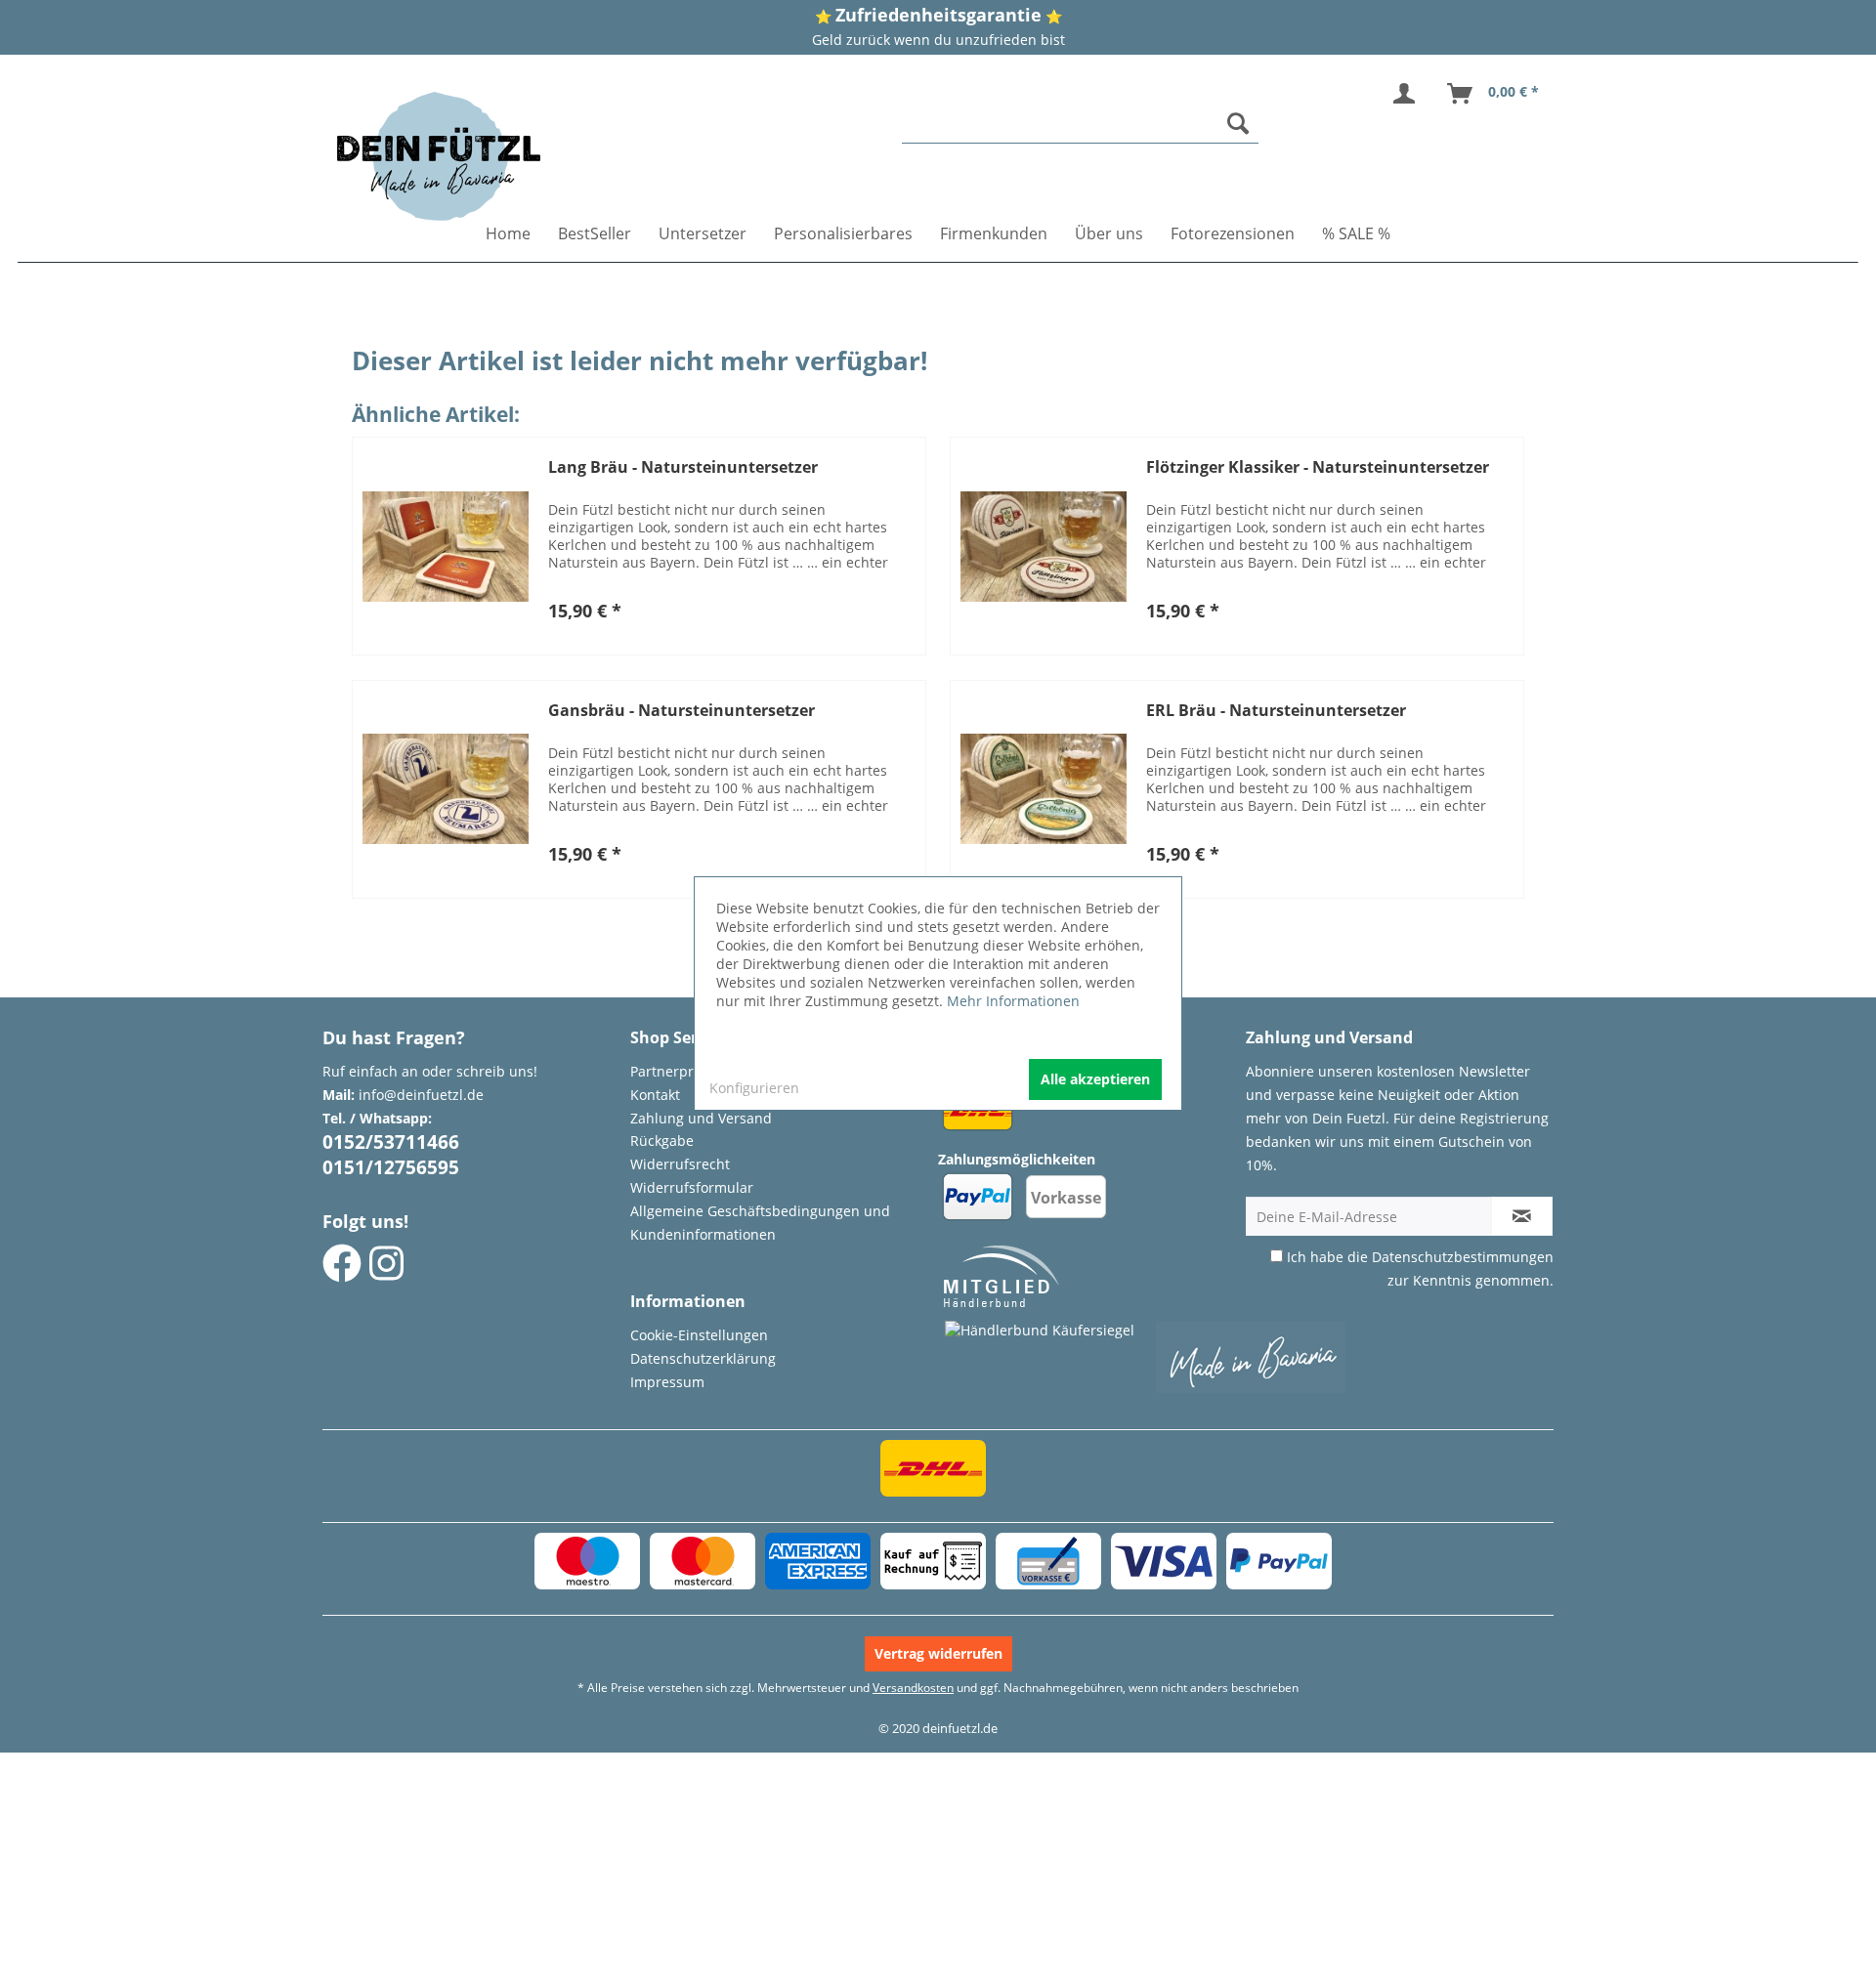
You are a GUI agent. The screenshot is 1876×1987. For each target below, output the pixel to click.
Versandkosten (913, 1688)
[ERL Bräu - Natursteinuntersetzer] (1044, 789)
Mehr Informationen (1013, 1001)
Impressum (667, 1382)
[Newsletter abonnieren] (1522, 1216)
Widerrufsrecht (680, 1164)
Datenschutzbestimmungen (1463, 1257)
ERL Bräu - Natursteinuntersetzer (1276, 711)
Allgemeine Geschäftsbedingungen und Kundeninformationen (760, 1223)
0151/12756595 (391, 1167)
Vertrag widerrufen (938, 1653)
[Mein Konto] (1408, 94)
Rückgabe (662, 1141)
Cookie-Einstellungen (699, 1335)
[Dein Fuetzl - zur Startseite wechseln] (439, 156)
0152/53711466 (391, 1142)
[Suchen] (1238, 123)
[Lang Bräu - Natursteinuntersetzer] (446, 546)
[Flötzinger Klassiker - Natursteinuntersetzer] (1044, 546)
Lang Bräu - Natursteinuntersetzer (683, 467)
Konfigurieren (754, 1088)
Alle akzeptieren (1095, 1079)
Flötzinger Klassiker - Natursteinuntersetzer (1318, 467)
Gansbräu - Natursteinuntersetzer (682, 711)
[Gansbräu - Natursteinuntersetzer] (446, 789)
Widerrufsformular (692, 1187)
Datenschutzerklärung (703, 1358)
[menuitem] (1081, 124)
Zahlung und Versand (701, 1118)
